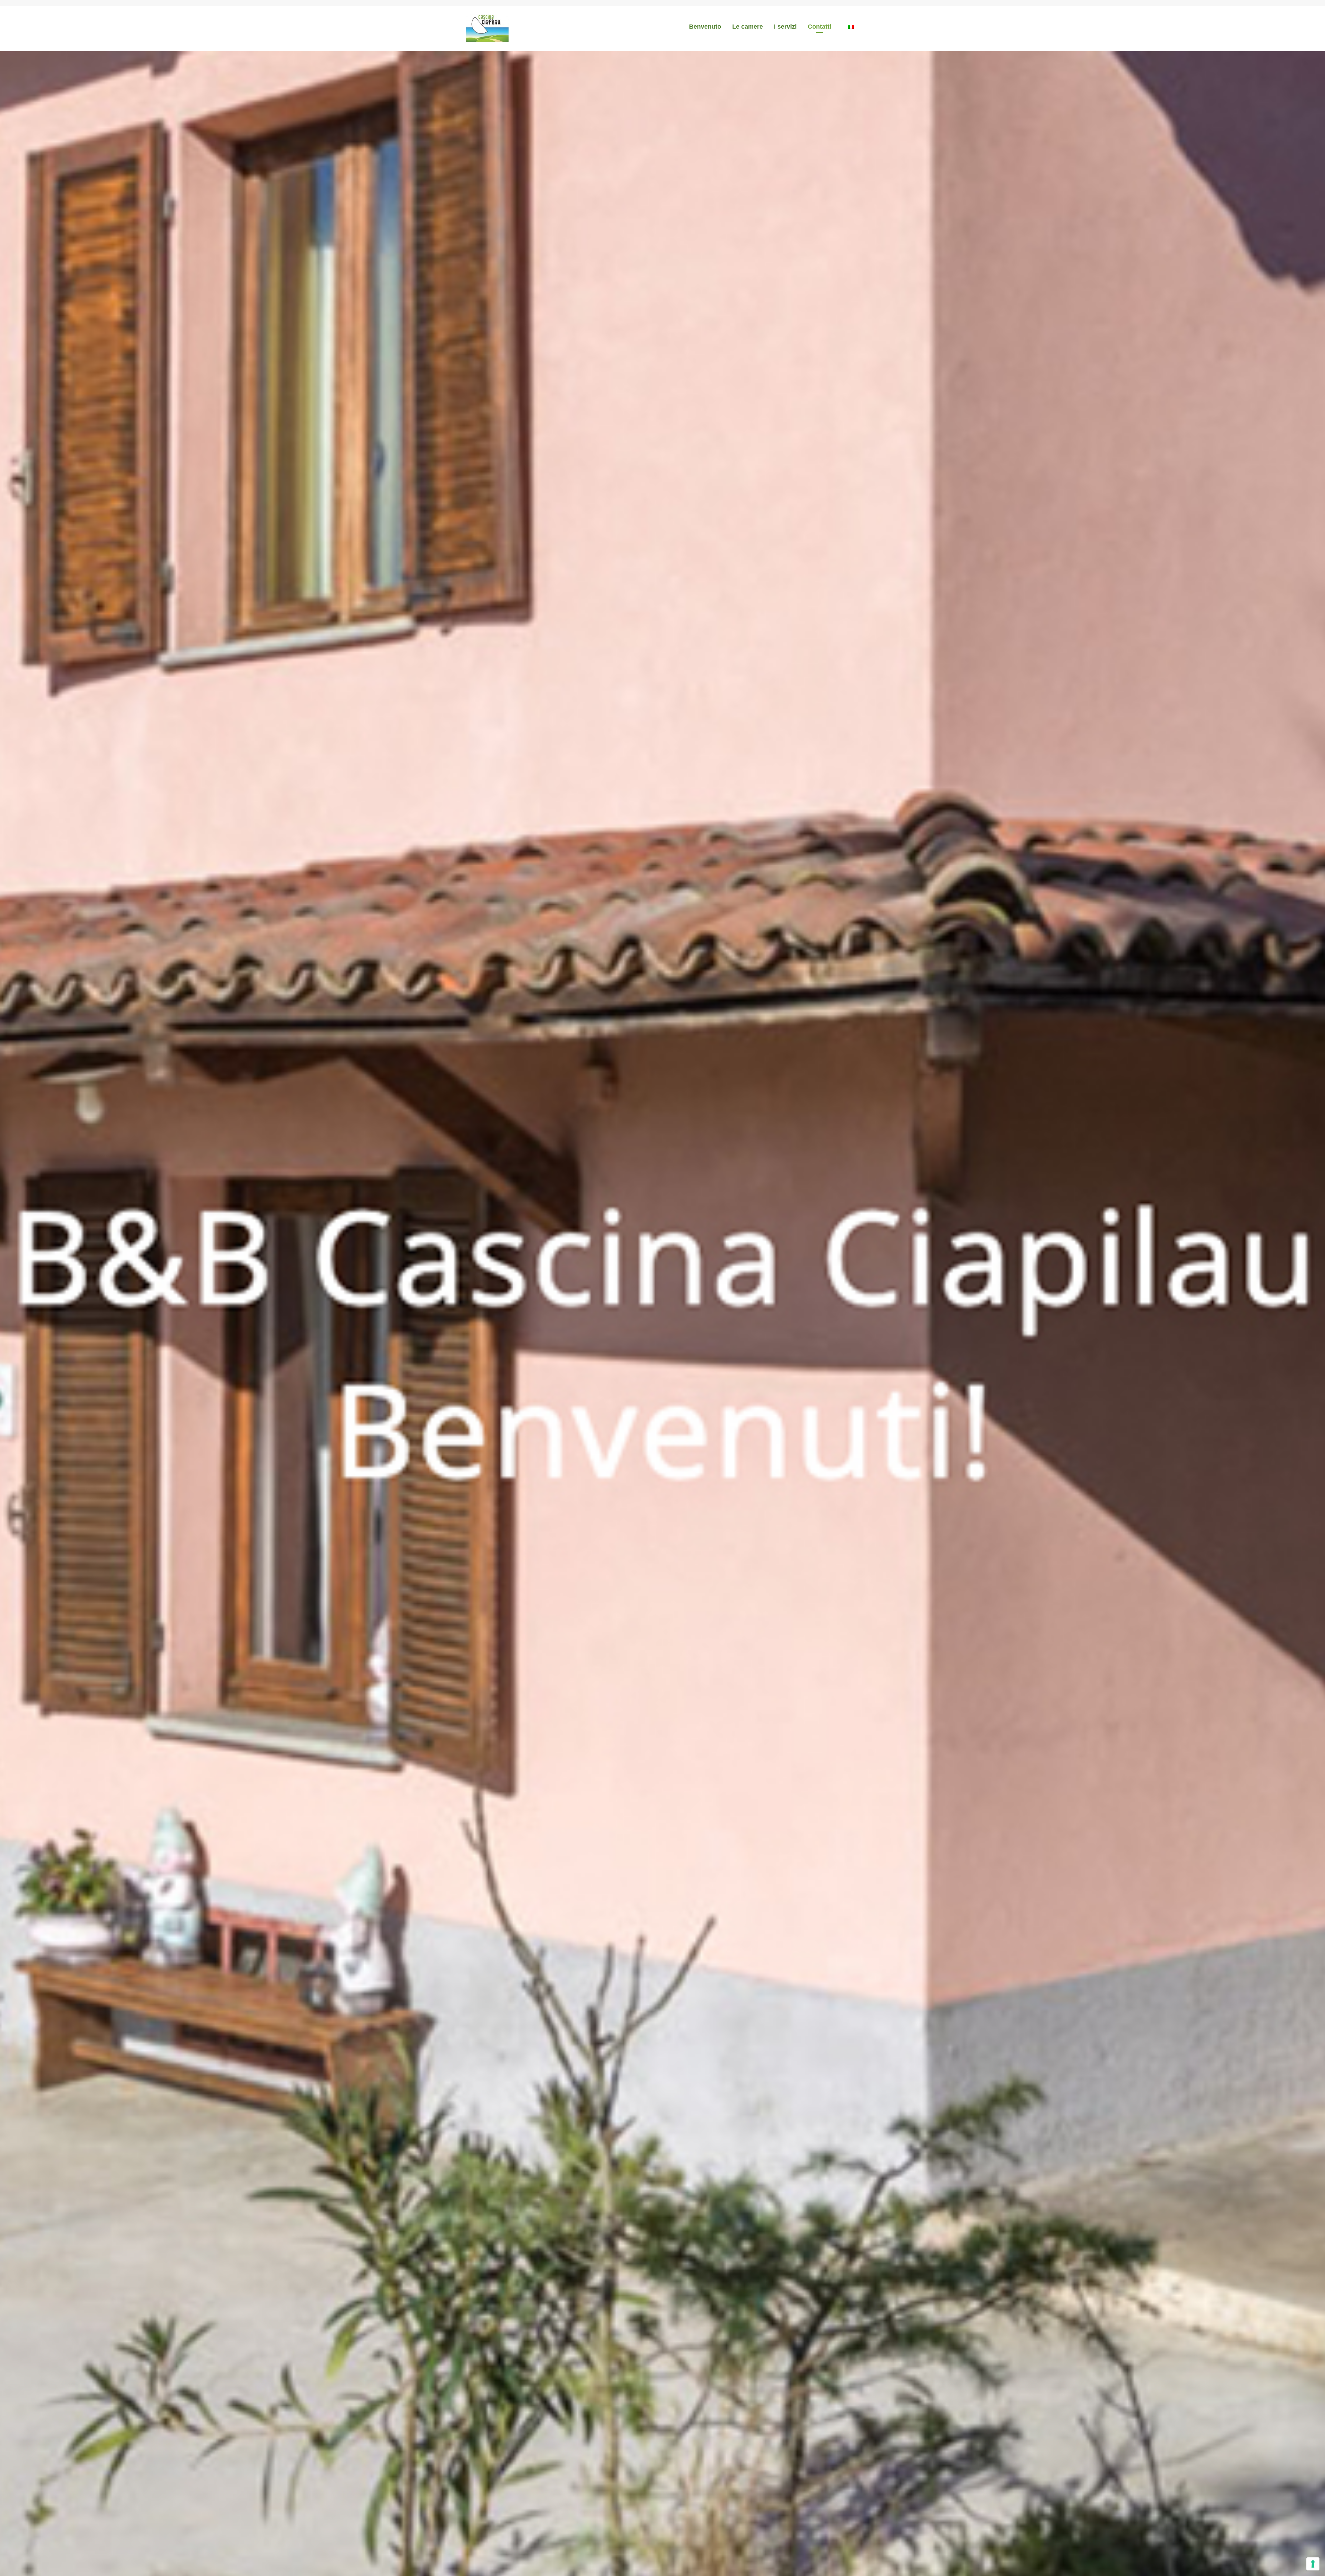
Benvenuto (705, 27)
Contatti (819, 27)
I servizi (785, 27)
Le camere (748, 27)
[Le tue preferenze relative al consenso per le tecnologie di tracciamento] (1313, 2564)
